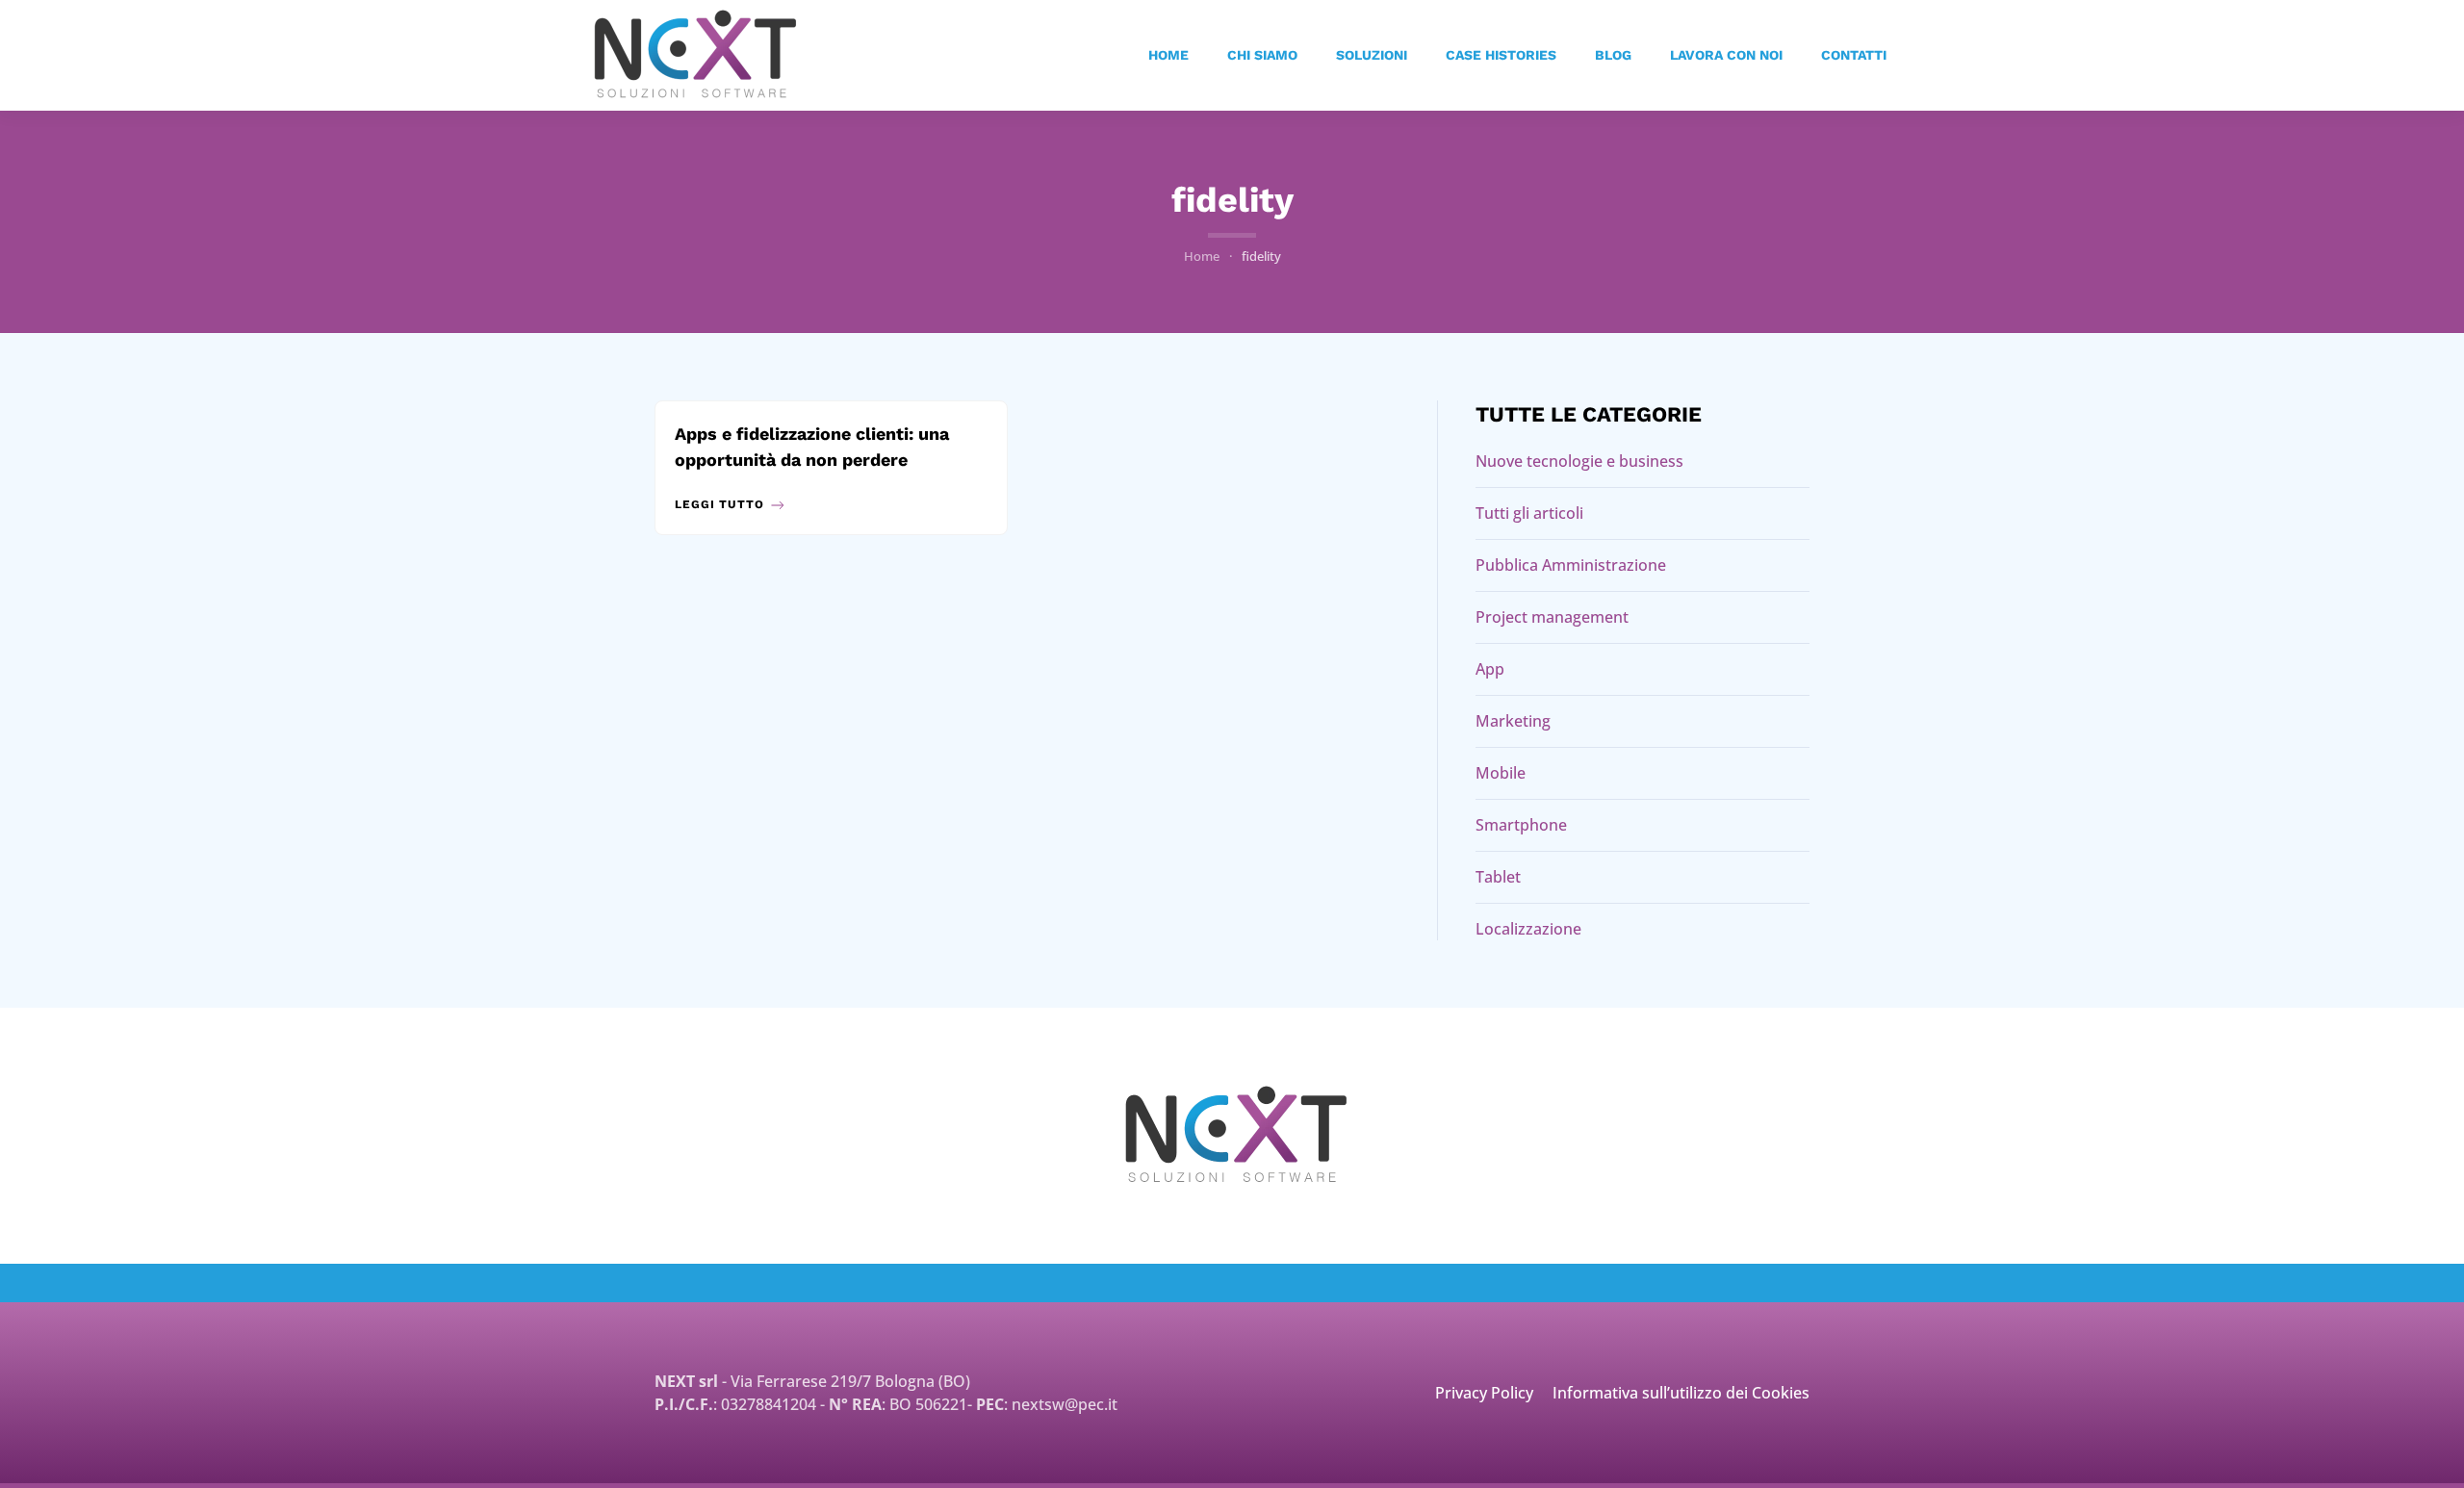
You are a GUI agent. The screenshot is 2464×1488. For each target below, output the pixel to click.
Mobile (1501, 773)
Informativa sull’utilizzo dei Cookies (1681, 1393)
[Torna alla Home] (695, 55)
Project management (1552, 617)
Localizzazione (1528, 929)
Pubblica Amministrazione (1571, 565)
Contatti (1854, 55)
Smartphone (1521, 825)
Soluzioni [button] (1372, 55)
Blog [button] (1613, 55)
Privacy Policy (1484, 1393)
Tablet (1498, 877)
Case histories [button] (1501, 55)
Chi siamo (1262, 55)
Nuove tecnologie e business (1579, 461)
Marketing (1513, 721)
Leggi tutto (719, 504)
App (1490, 669)
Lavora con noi (1726, 55)
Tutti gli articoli (1529, 513)
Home (1168, 55)
